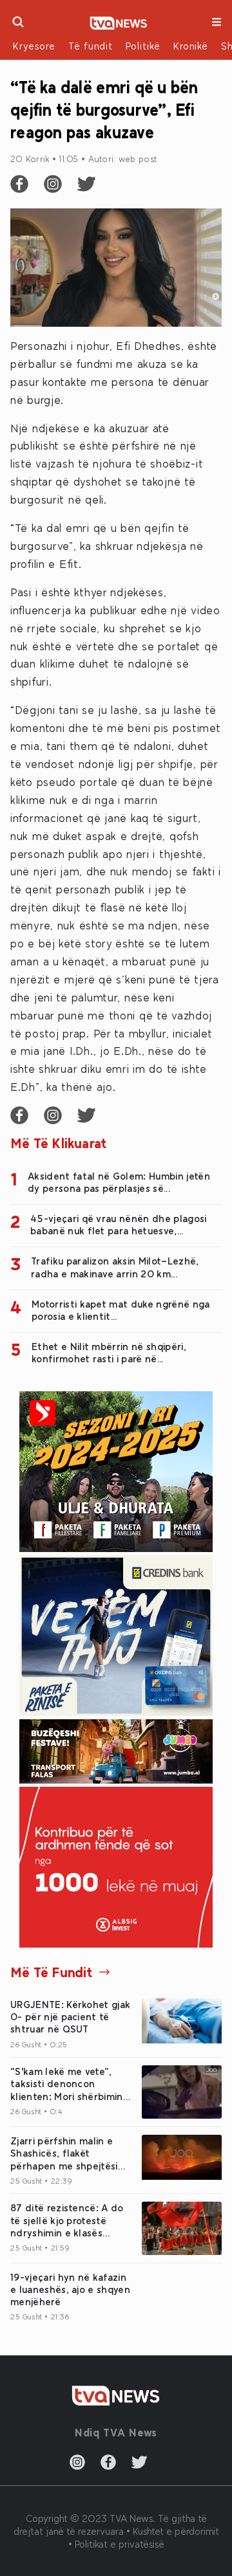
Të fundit (91, 46)
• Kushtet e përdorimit (173, 2531)
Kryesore (34, 46)
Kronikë (191, 46)
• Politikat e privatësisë (116, 2544)
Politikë (143, 46)
